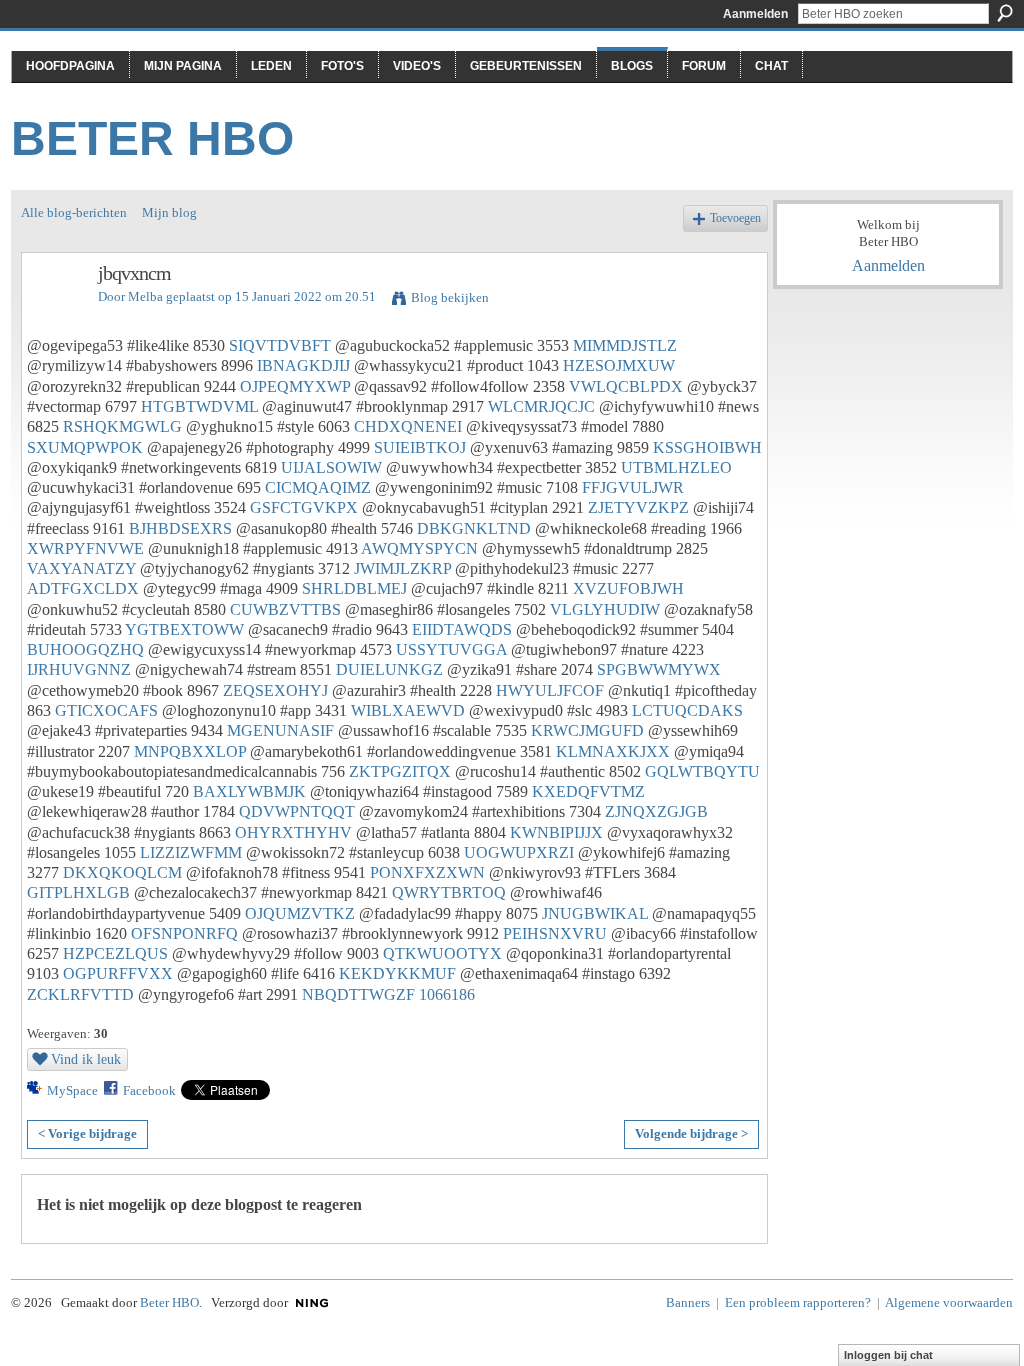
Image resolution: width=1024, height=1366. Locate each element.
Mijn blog (169, 212)
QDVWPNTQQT (297, 811)
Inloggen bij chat (888, 1355)
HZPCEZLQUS (115, 953)
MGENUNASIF (280, 730)
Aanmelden (755, 14)
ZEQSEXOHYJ (275, 690)
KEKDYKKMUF (397, 973)
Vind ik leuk (86, 1059)
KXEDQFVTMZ (588, 791)
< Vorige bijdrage (87, 1133)
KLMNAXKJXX (613, 751)
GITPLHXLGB (78, 892)
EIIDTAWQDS (462, 629)
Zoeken (1005, 13)
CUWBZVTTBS (285, 609)
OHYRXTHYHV (293, 832)
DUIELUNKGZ (389, 669)
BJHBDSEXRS (180, 528)
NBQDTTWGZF (358, 994)
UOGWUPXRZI (519, 852)
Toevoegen (735, 218)
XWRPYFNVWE (85, 548)
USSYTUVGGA (451, 649)
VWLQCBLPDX (626, 386)
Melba (145, 296)
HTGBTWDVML (199, 406)
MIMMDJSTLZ (625, 345)
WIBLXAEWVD (408, 710)
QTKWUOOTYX (442, 953)
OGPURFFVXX (118, 973)
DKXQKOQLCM (122, 872)
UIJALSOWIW (331, 467)
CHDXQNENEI (408, 426)
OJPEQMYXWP (295, 386)
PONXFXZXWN (427, 872)
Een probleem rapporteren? (798, 1302)
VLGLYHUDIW (605, 609)
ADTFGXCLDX (83, 588)
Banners (688, 1302)
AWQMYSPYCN (419, 548)
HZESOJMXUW (619, 365)
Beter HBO (152, 138)
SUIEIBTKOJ (420, 447)
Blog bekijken (450, 297)
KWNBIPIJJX (556, 832)
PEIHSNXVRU (555, 933)
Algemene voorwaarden (949, 1302)
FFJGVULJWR (633, 487)
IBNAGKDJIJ (303, 365)
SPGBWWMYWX (659, 669)
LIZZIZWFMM (191, 852)
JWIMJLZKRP (402, 568)
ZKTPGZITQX (400, 771)
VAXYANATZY (81, 568)
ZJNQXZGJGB (656, 811)
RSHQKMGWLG (122, 426)
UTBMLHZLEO (676, 467)
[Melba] (54, 316)
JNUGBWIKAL (595, 913)
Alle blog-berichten (74, 212)
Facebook (149, 1090)
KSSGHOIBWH (707, 447)
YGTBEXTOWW (184, 629)
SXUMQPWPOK (85, 447)
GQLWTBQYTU (702, 771)
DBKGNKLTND (474, 528)
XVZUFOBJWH (628, 588)
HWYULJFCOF (550, 690)
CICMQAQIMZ (318, 487)
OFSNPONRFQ (184, 933)
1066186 (447, 994)
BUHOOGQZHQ (85, 649)
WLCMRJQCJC (541, 406)
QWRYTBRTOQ (449, 892)
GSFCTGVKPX (304, 507)
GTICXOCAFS (106, 710)
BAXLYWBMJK (249, 791)
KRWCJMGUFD (587, 730)
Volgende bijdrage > (691, 1133)
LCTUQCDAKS (687, 710)
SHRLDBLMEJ (354, 588)
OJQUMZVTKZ (300, 913)
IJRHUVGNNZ (79, 669)
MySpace (72, 1090)
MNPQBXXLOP (190, 751)
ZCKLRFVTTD (80, 994)
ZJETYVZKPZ (638, 507)
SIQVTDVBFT (280, 345)
